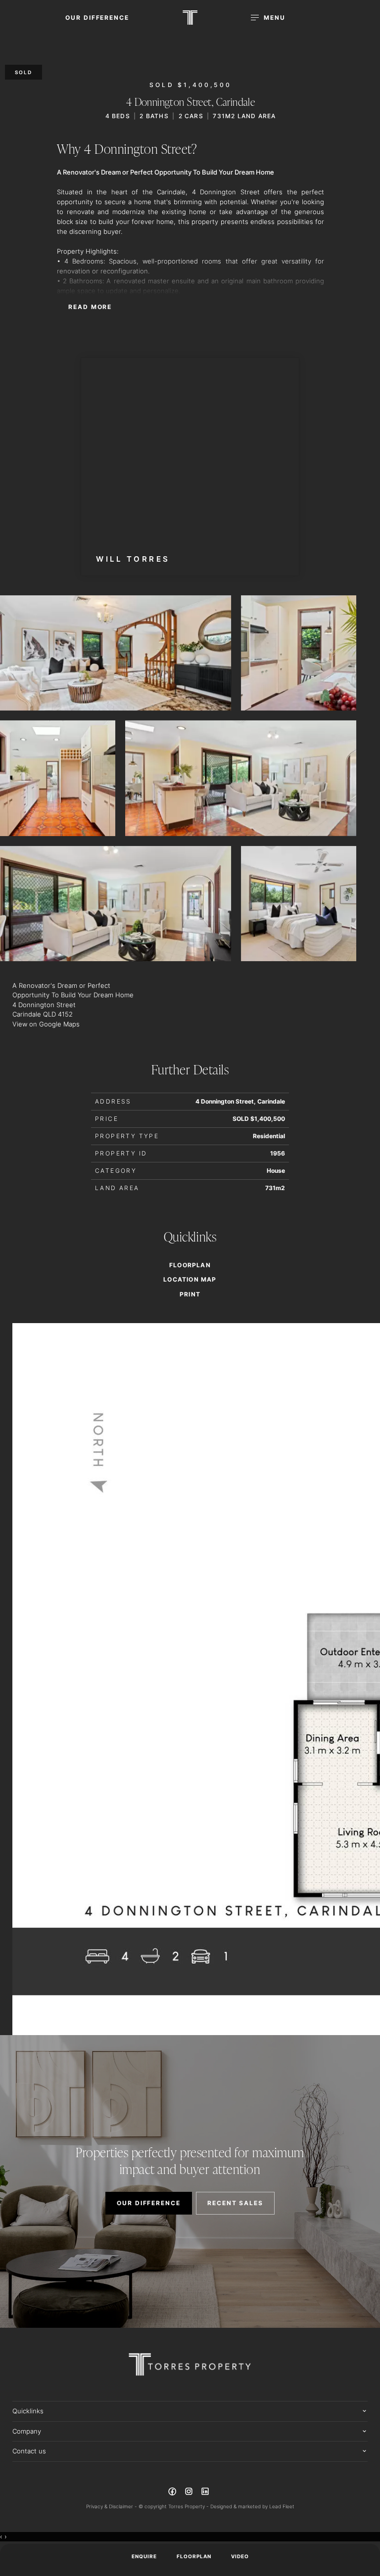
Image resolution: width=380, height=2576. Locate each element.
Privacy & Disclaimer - (112, 2506)
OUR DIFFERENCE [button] (97, 18)
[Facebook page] (173, 2493)
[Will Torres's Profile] (190, 467)
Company (27, 2431)
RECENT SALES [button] (235, 2203)
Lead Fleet (282, 2506)
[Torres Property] (190, 18)
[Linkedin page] (205, 2493)
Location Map (190, 1280)
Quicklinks (28, 2411)
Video (240, 2556)
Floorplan (194, 2556)
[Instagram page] (190, 2493)
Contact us (29, 2451)
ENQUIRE (144, 2556)
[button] (190, 1294)
